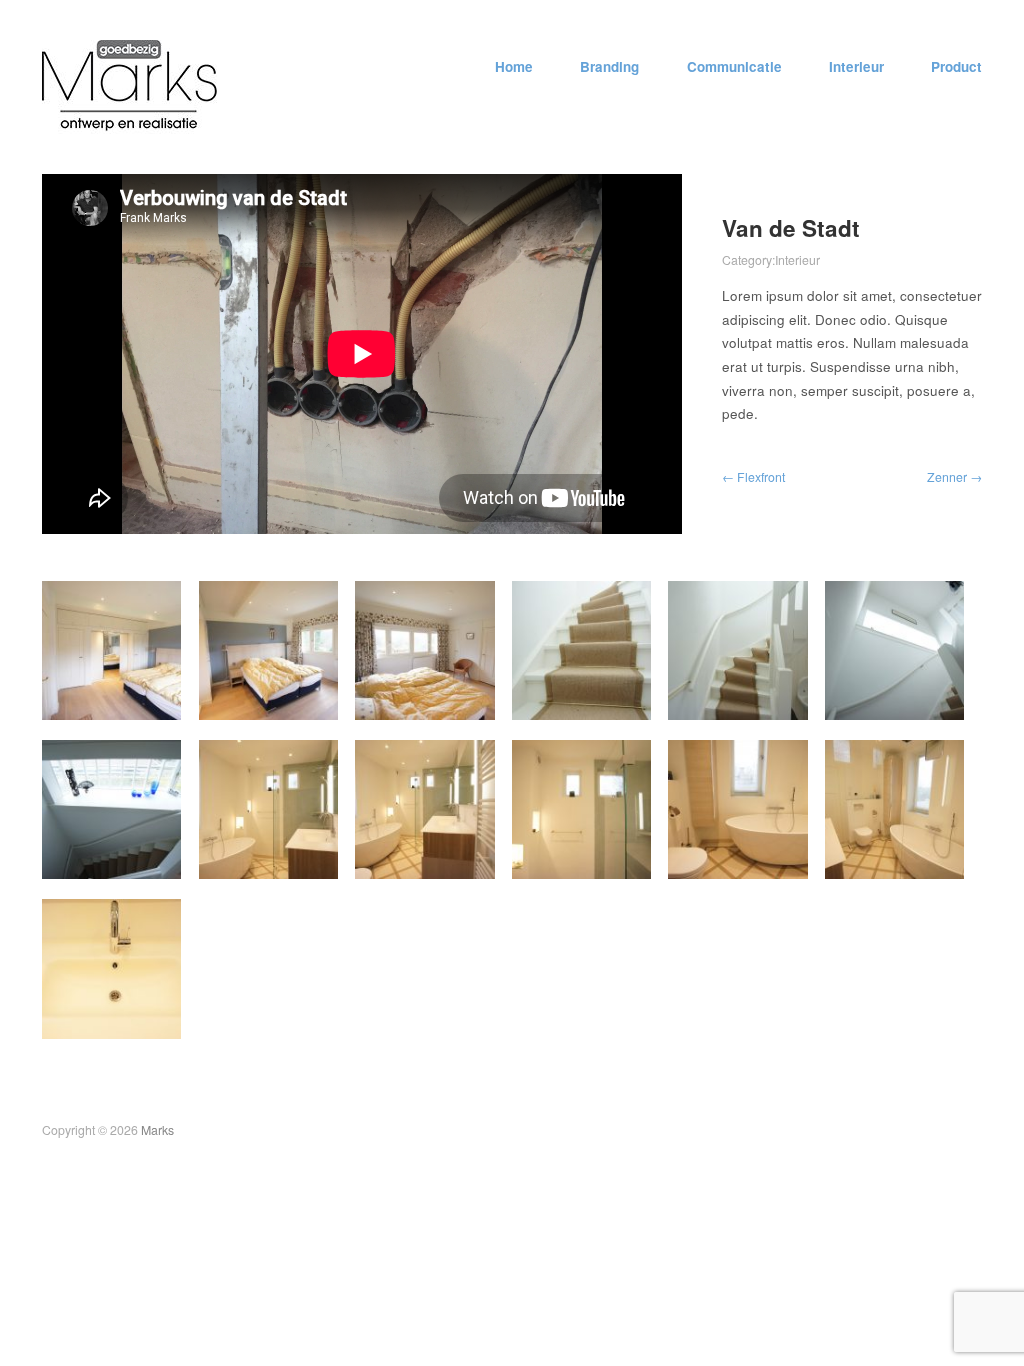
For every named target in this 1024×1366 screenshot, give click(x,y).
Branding (609, 67)
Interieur (856, 67)
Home (514, 67)
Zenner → (954, 477)
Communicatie (734, 67)
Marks (157, 1130)
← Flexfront (753, 477)
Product (956, 67)
